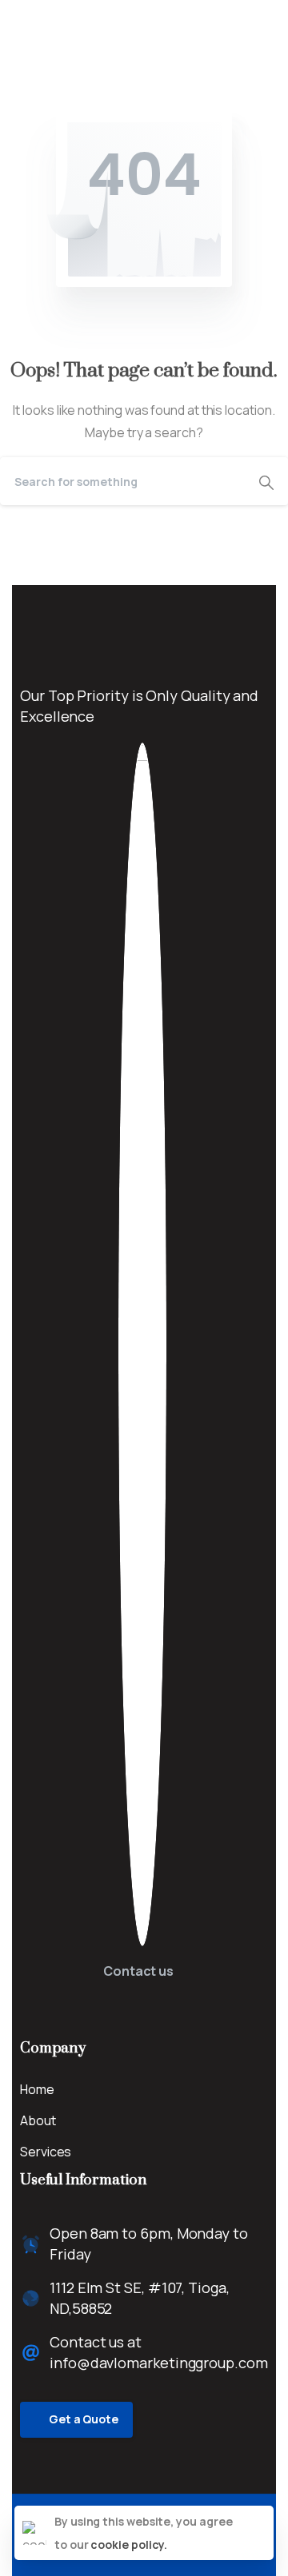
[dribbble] (100, 15)
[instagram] (76, 15)
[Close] (259, 2533)
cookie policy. (129, 2544)
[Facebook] (28, 15)
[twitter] (52, 15)
